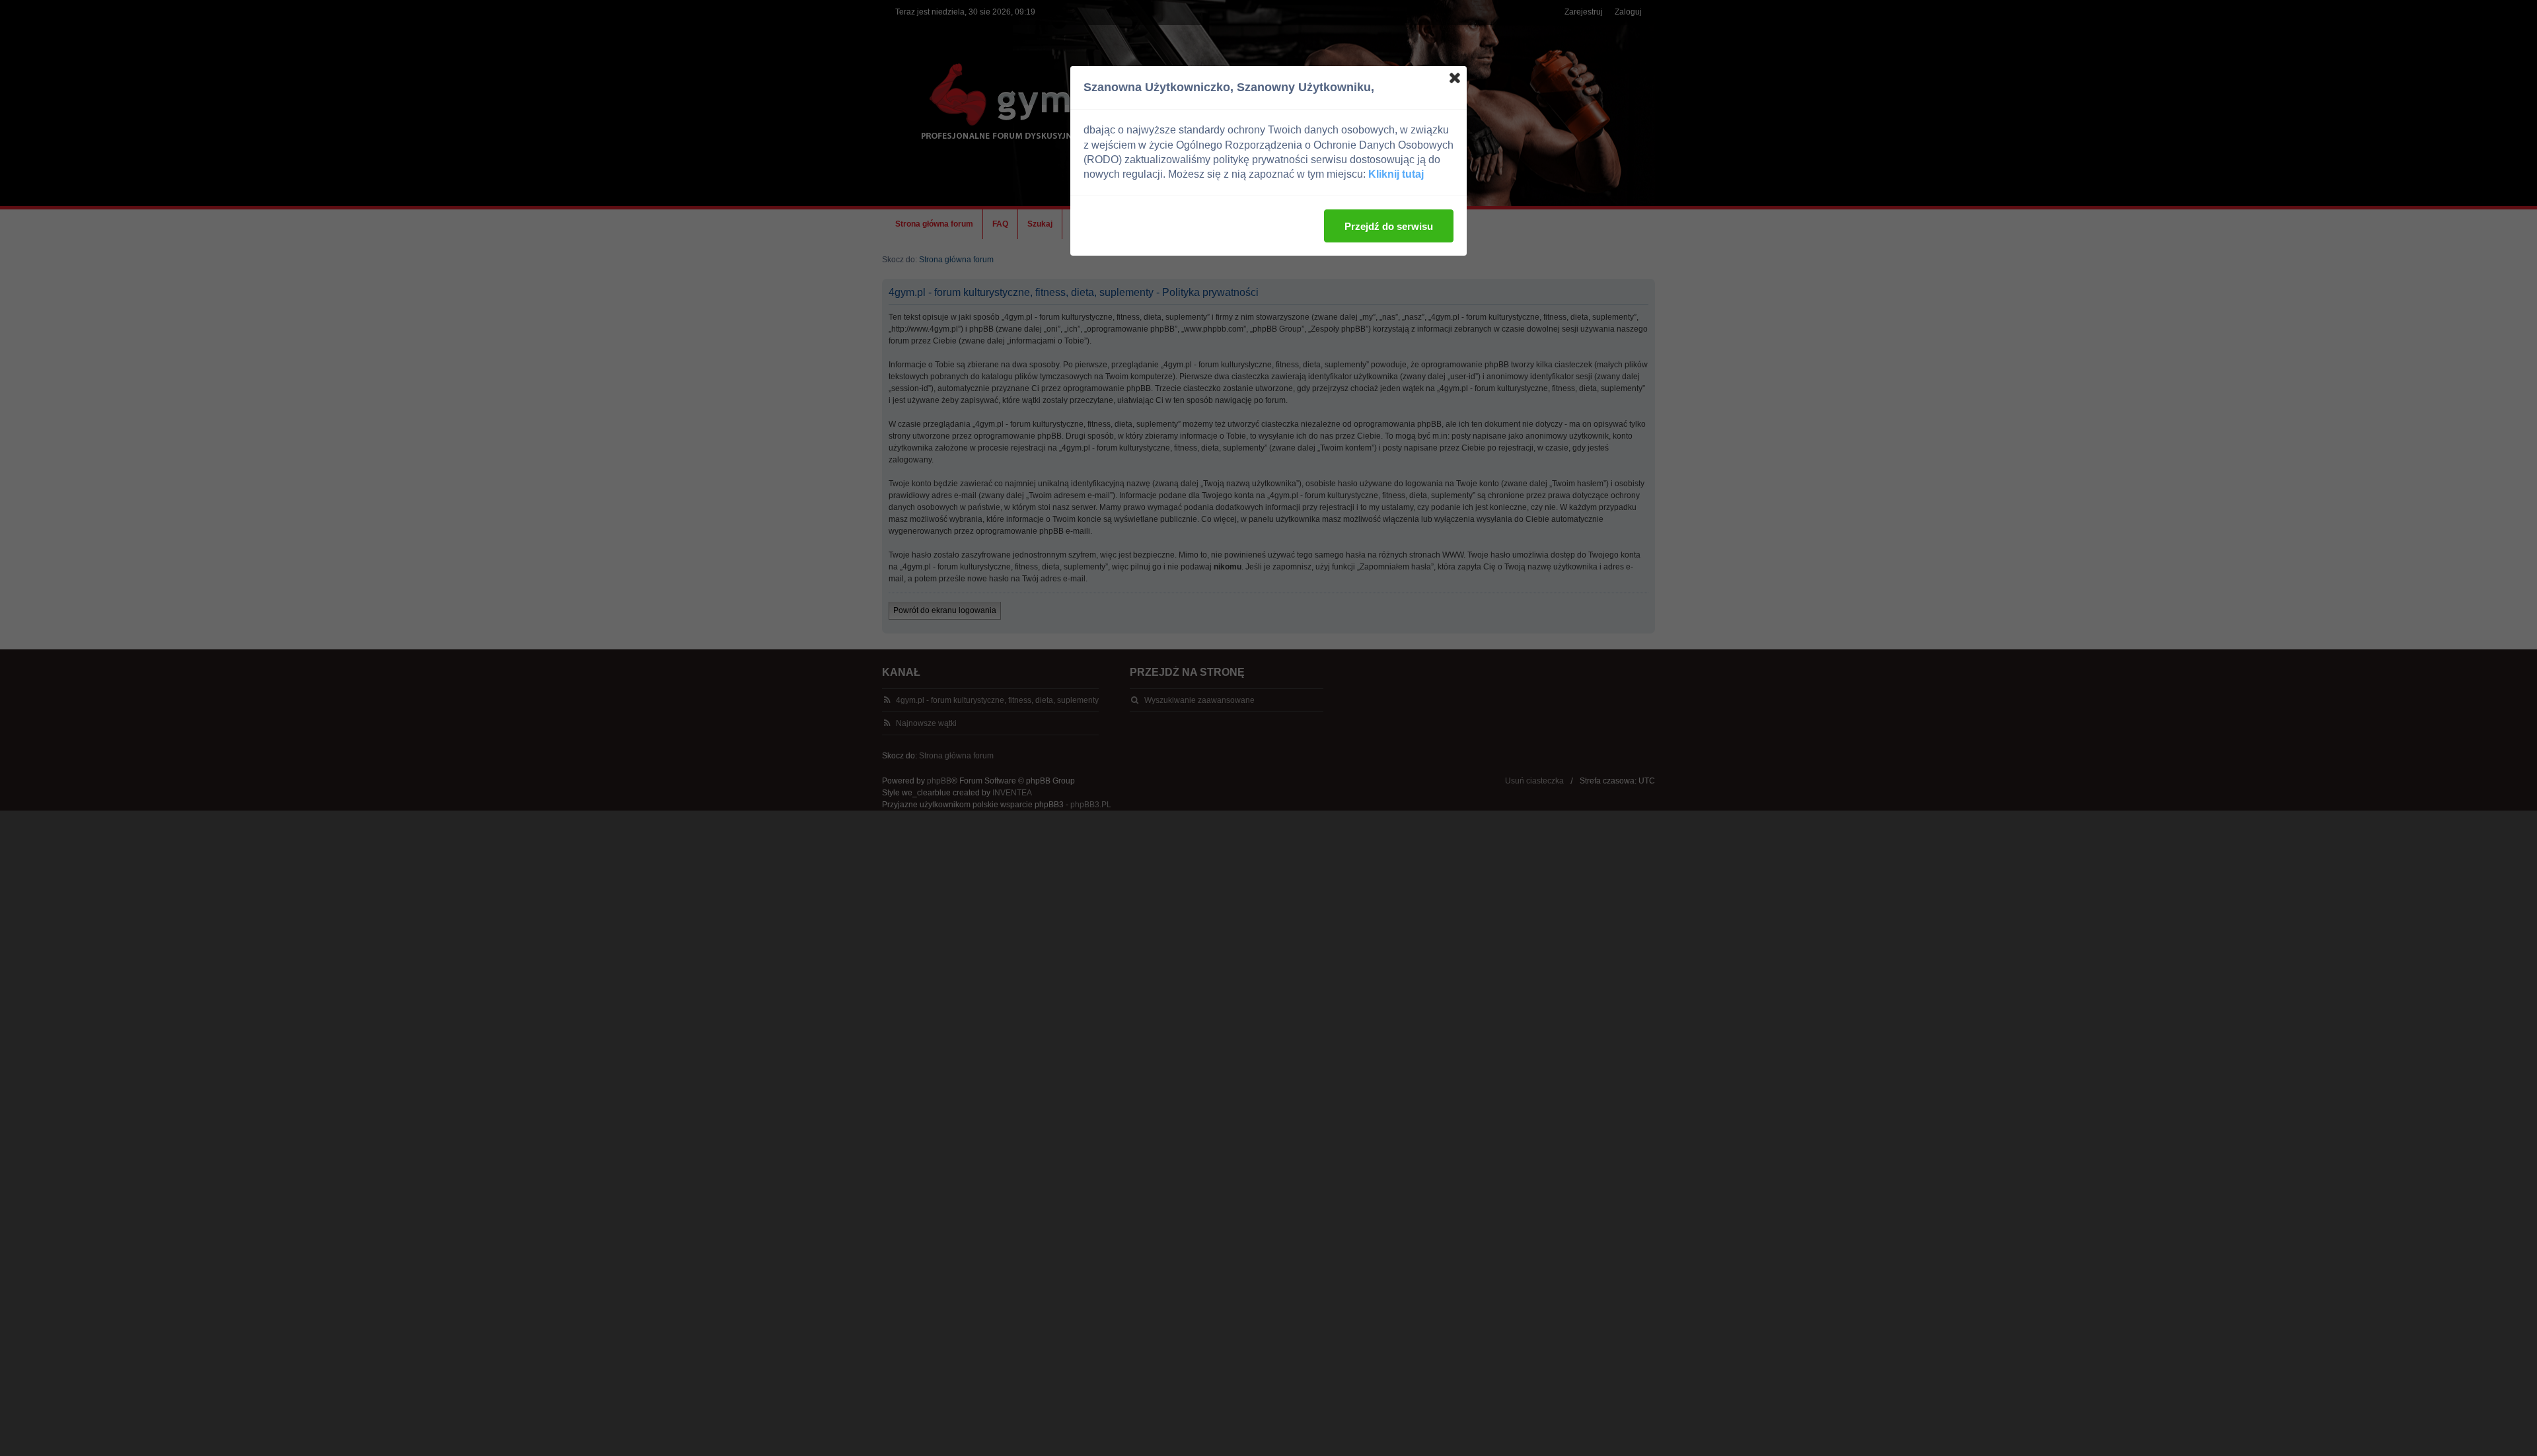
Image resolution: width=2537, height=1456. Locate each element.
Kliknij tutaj (1396, 174)
